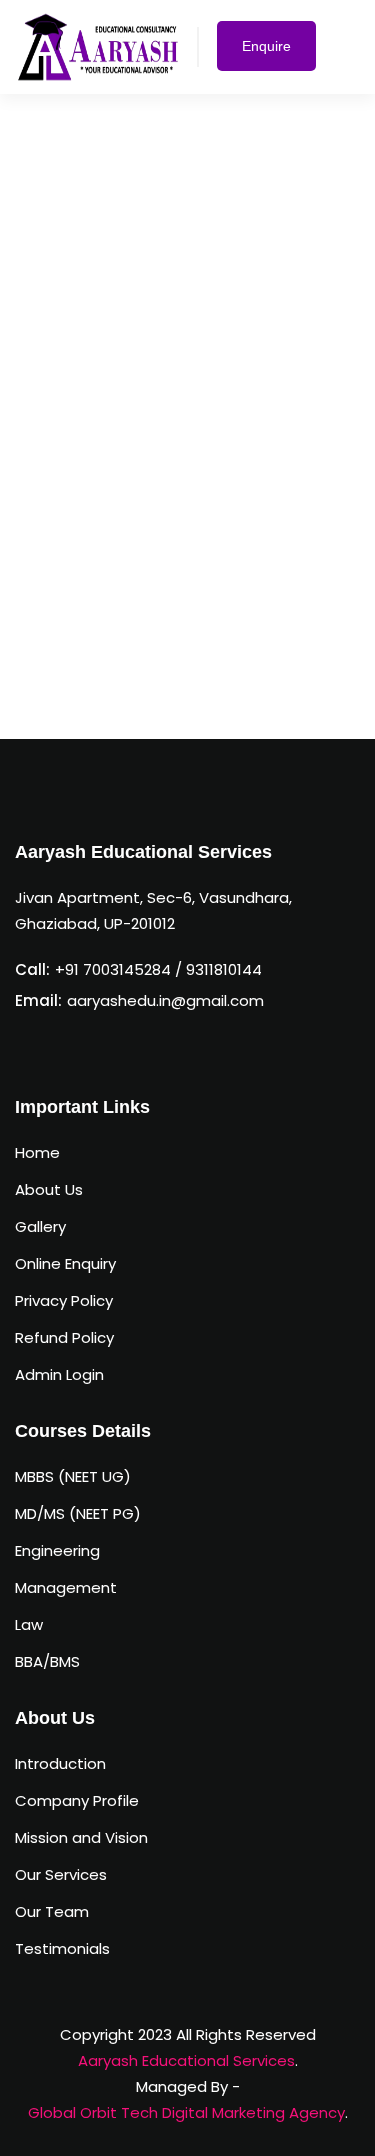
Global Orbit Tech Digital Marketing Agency (186, 2112)
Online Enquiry (65, 1263)
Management (66, 1587)
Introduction (60, 1763)
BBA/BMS (47, 1661)
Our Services (61, 1874)
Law (29, 1624)
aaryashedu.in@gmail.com (165, 1000)
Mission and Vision (81, 1837)
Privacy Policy (64, 1300)
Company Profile (77, 1800)
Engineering (57, 1550)
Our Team (52, 1911)
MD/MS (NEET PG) (78, 1513)
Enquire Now (266, 54)
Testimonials (62, 1948)
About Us (49, 1189)
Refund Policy (64, 1337)
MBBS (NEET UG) (73, 1476)
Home (37, 1152)
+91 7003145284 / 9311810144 (158, 969)
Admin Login (59, 1374)
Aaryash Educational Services (186, 2060)
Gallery (40, 1226)
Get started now (181, 676)
